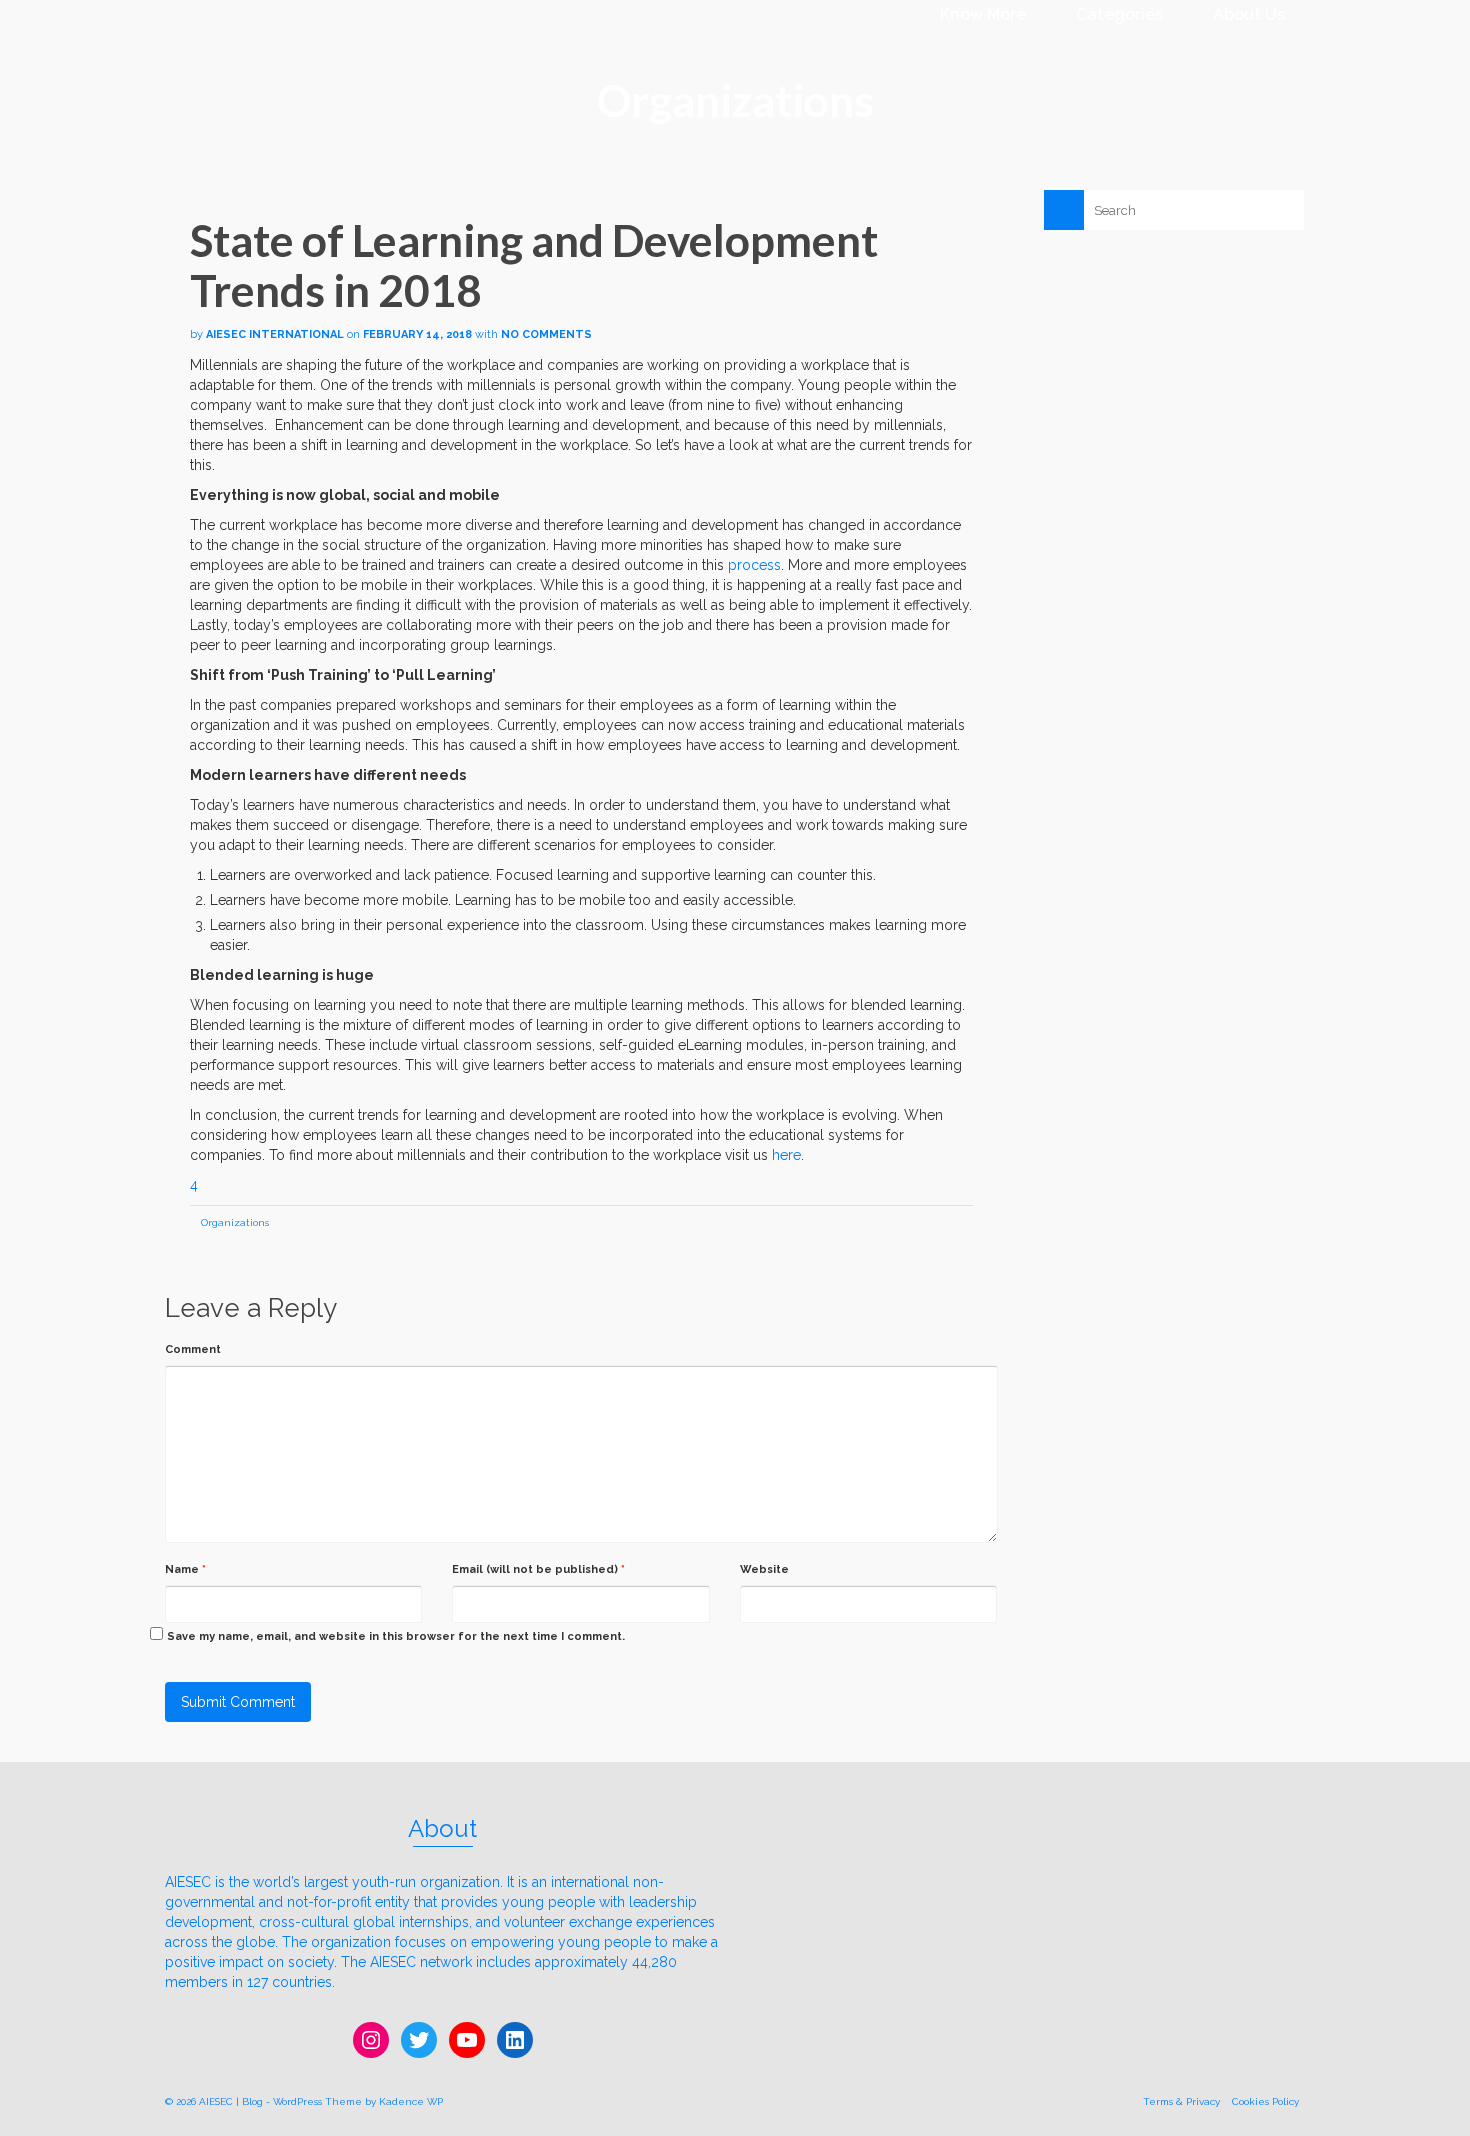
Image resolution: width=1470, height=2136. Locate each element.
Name (185, 1569)
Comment (193, 1349)
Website (764, 1569)
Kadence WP (411, 2101)
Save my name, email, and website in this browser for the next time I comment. (396, 1636)
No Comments (546, 334)
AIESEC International (275, 334)
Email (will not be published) (538, 1569)
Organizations (235, 1222)
